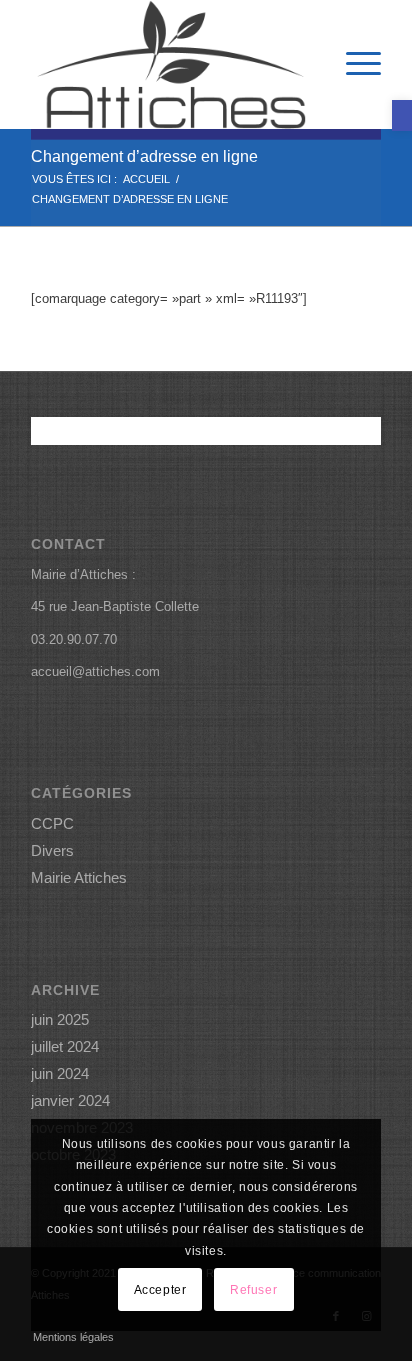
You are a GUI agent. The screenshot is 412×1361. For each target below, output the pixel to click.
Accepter (160, 1290)
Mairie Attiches (79, 877)
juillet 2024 (65, 1046)
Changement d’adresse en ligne (144, 156)
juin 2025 (60, 1019)
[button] (402, 115)
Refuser (253, 1290)
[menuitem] (353, 64)
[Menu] (353, 64)
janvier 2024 (70, 1100)
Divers (52, 850)
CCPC (52, 823)
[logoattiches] (171, 64)
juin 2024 (60, 1073)
